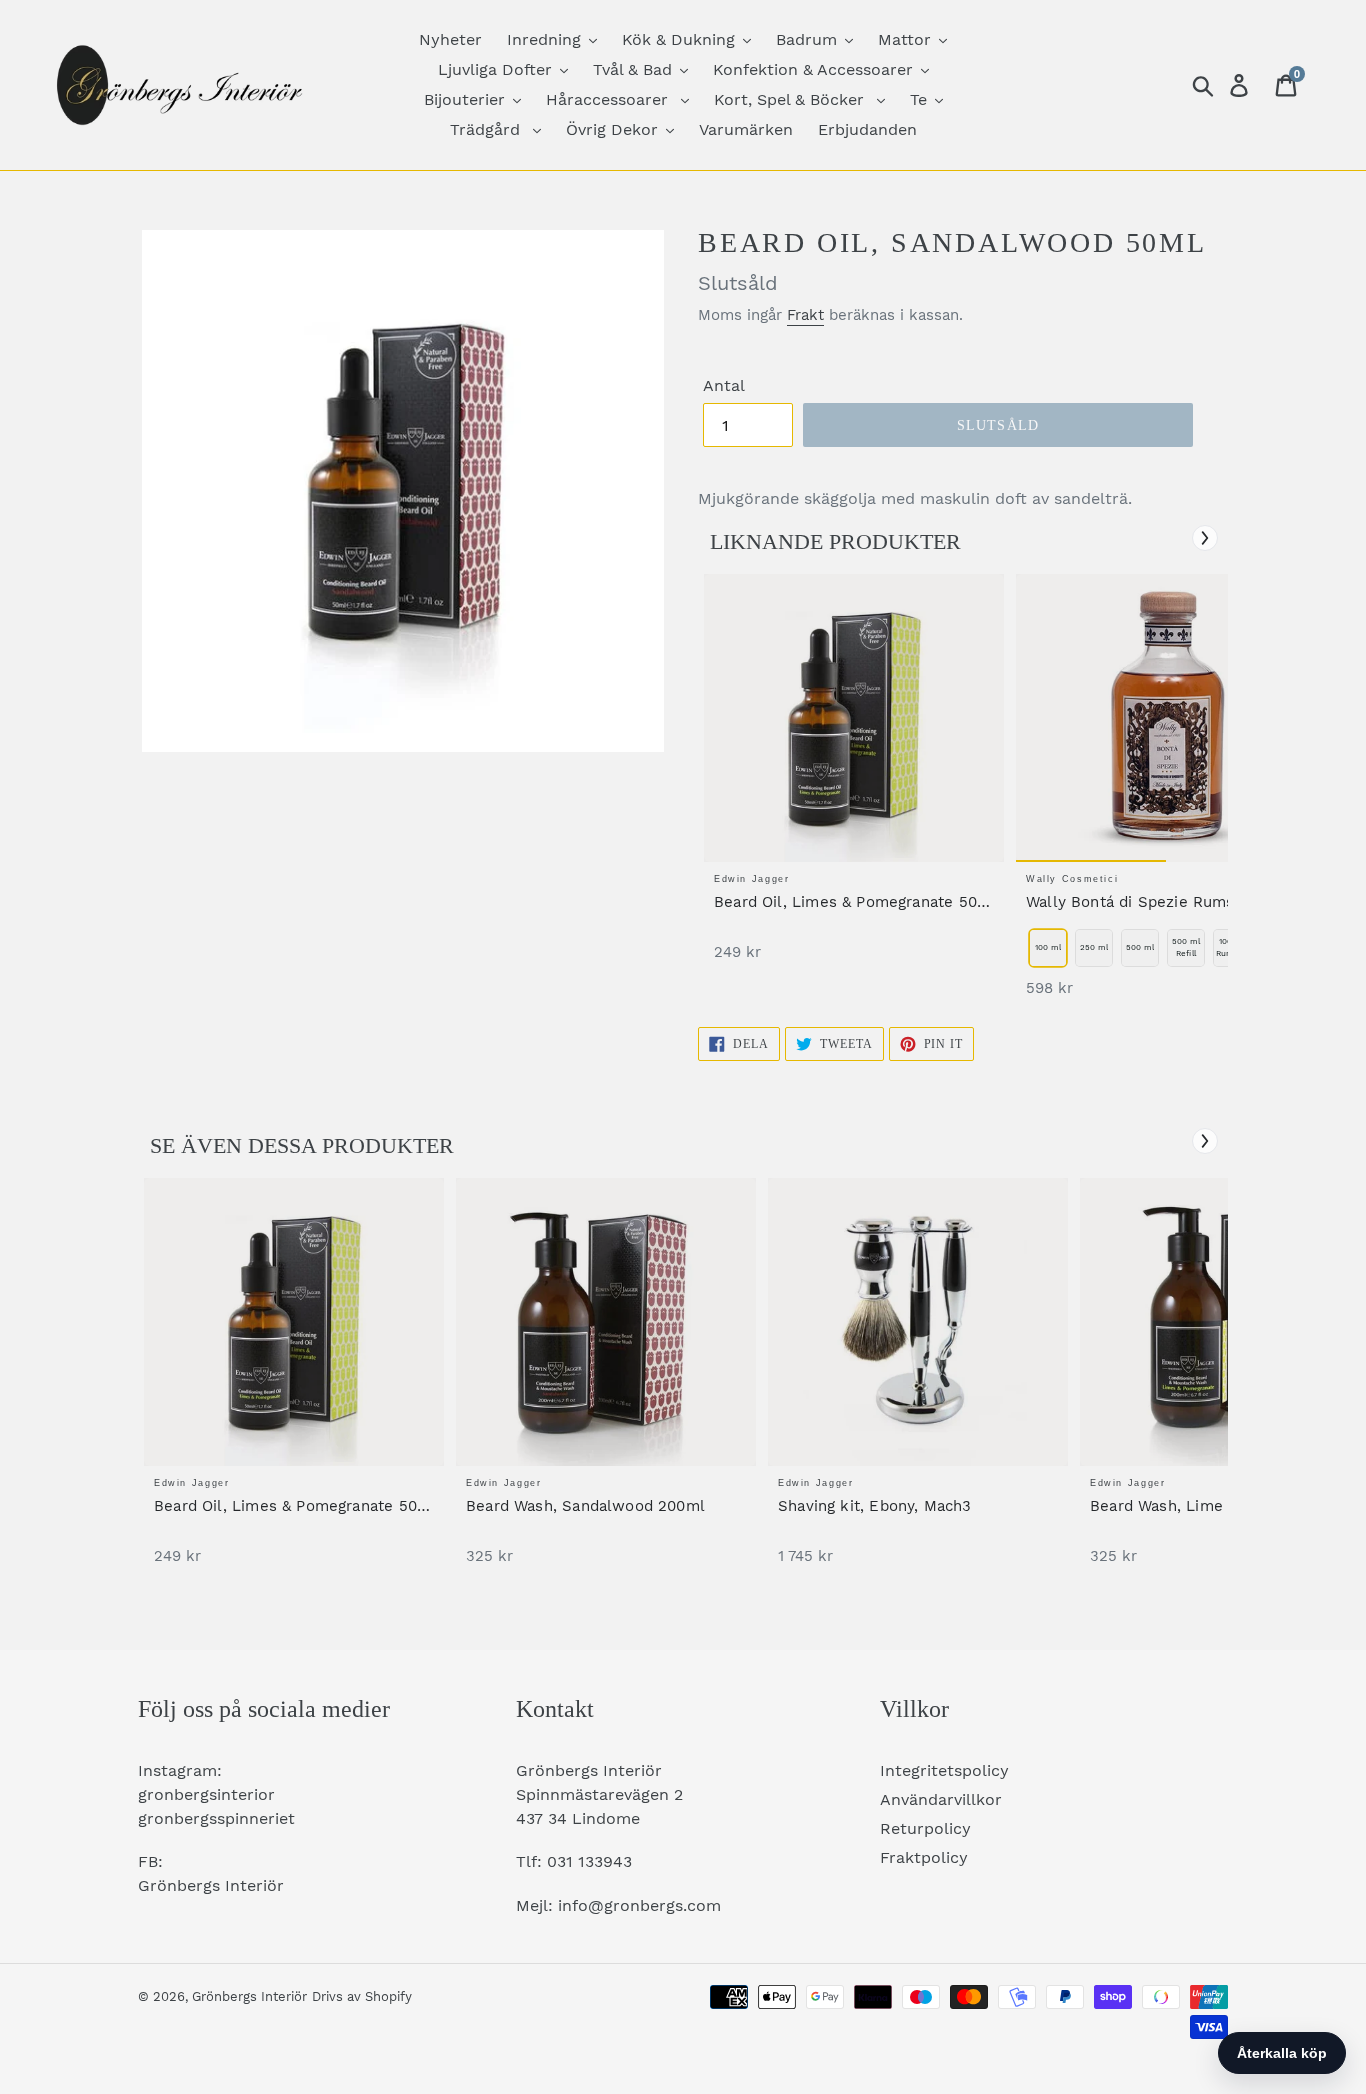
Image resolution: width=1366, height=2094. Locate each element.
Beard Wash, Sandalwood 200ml (585, 1506)
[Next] (1205, 538)
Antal (724, 385)
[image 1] (854, 718)
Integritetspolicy (944, 1770)
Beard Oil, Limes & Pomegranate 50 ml (845, 902)
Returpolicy (925, 1828)
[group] (854, 777)
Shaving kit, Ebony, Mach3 (875, 1506)
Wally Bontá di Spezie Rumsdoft (1145, 902)
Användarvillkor (941, 1799)
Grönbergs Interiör (249, 1996)
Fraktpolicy (924, 1857)
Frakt (805, 315)
